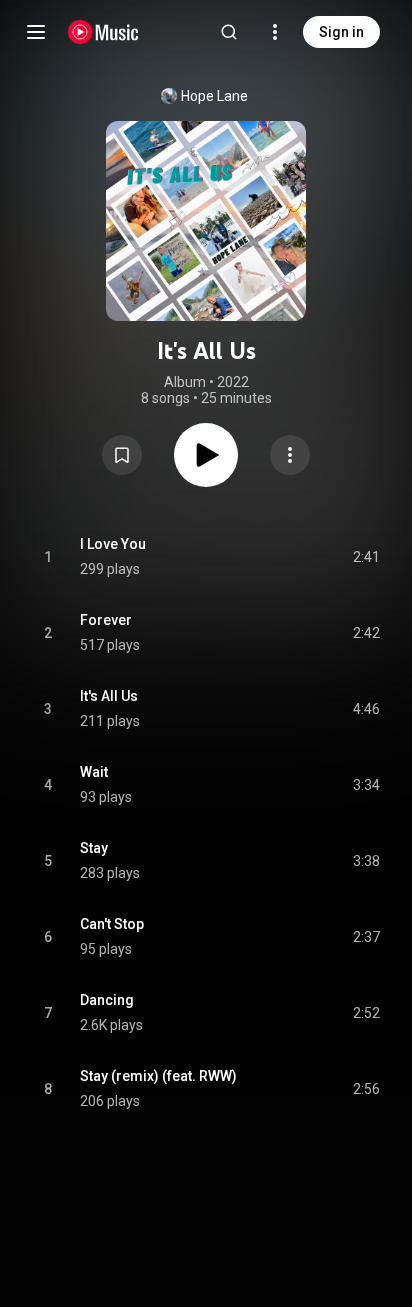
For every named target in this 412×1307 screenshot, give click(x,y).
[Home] (103, 32)
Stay (94, 848)
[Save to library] (122, 455)
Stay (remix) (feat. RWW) (158, 1076)
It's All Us (109, 696)
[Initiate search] (229, 32)
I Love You (113, 544)
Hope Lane (214, 96)
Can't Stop (112, 924)
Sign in (341, 32)
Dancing (107, 1000)
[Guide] (36, 32)
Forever (106, 620)
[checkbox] (366, 557)
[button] (122, 455)
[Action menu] (290, 455)
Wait (94, 772)
